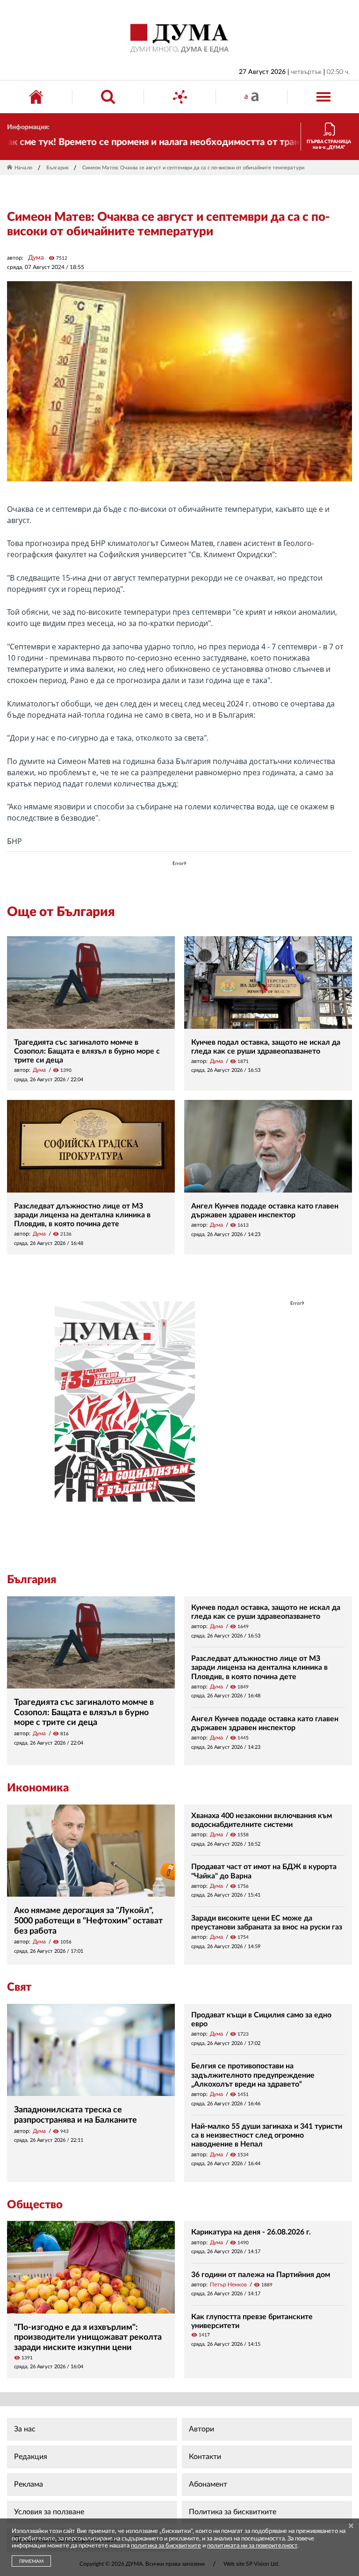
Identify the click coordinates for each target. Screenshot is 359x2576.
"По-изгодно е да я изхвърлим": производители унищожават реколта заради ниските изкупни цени (88, 2338)
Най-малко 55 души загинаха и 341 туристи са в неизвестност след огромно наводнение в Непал (267, 2135)
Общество (35, 2205)
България (57, 168)
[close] (351, 2527)
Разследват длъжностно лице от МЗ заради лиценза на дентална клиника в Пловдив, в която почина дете (82, 1215)
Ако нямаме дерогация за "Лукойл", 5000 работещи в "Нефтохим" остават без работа (88, 1921)
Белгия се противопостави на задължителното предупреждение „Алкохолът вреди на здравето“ (253, 2075)
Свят (19, 1987)
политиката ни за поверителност (252, 2546)
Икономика (38, 1788)
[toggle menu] (323, 97)
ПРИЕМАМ (31, 2561)
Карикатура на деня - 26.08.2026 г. (251, 2232)
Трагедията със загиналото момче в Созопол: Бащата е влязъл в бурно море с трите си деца (87, 1051)
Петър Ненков (228, 2285)
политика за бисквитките (166, 2546)
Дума (36, 258)
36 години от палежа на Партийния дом (261, 2275)
